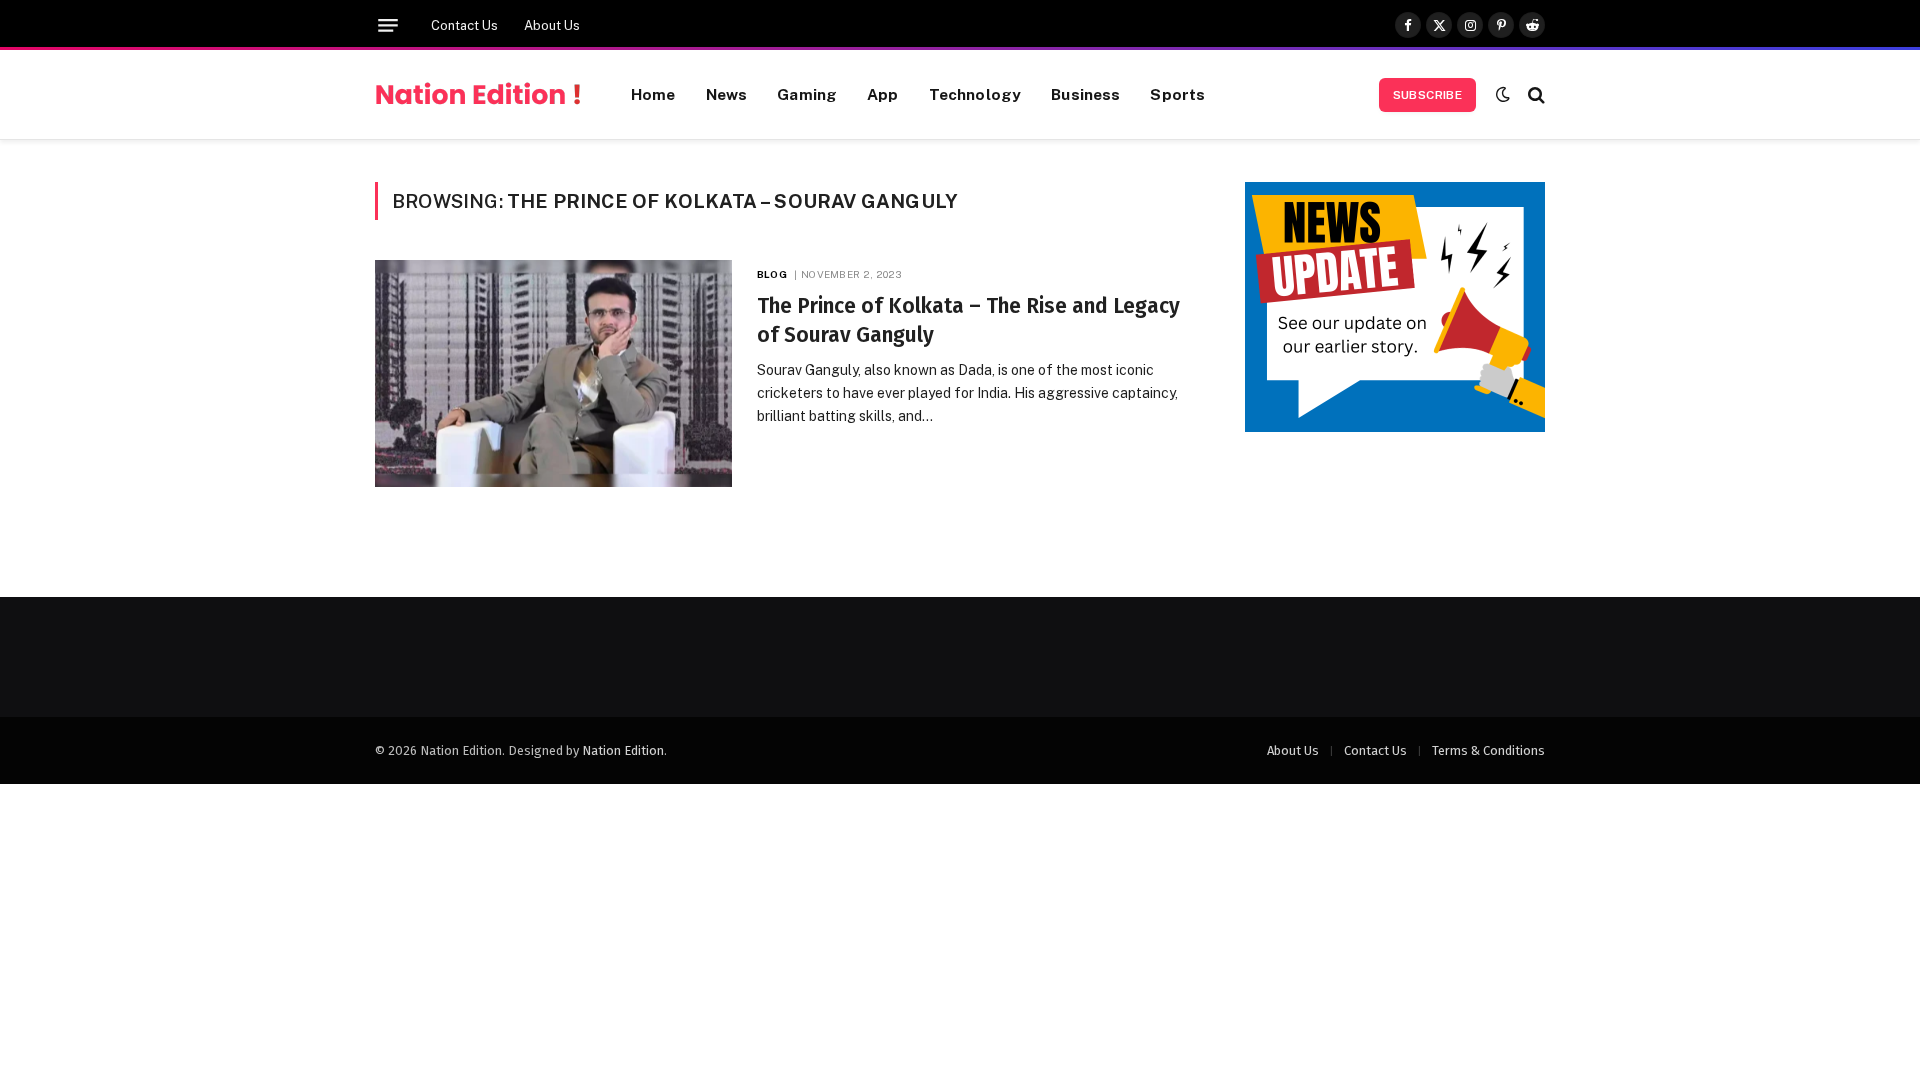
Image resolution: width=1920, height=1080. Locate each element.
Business (1085, 94)
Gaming (807, 94)
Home (653, 94)
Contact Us (464, 25)
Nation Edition (623, 750)
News (727, 94)
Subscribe (1427, 95)
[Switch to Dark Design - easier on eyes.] (1503, 94)
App (882, 94)
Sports (1177, 94)
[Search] (1534, 94)
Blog (771, 274)
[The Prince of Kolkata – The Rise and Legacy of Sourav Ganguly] (553, 373)
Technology (975, 94)
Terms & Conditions (1488, 750)
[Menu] (388, 25)
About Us (552, 25)
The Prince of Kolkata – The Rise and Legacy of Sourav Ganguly (968, 320)
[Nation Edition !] (478, 95)
